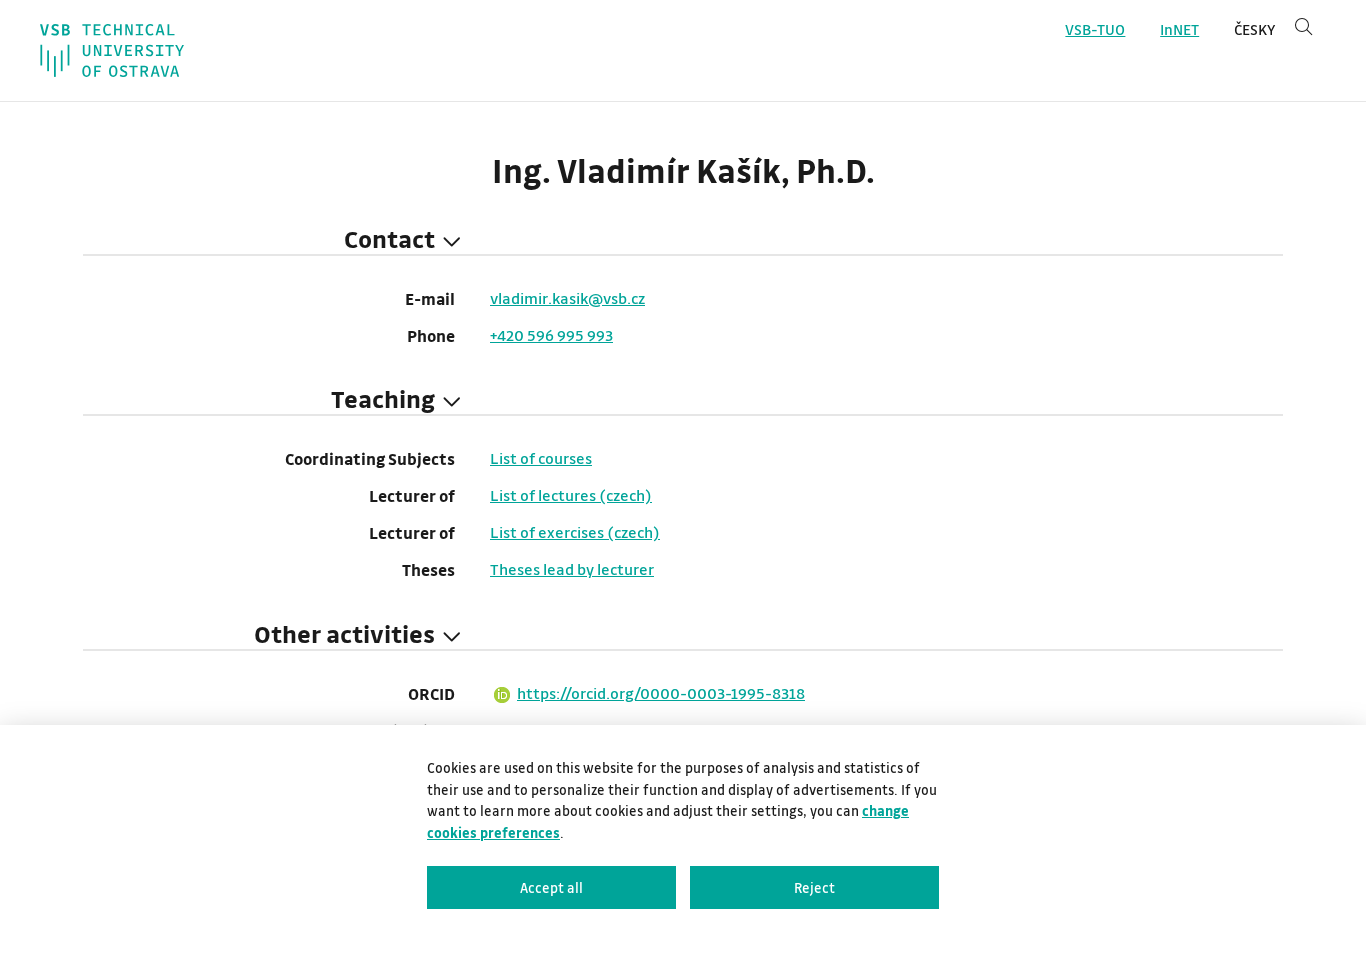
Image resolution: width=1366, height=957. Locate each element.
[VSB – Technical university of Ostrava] (112, 50)
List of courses (541, 458)
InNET (1179, 29)
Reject (814, 887)
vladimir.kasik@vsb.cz (567, 298)
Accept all (551, 887)
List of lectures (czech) (571, 495)
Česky (1254, 29)
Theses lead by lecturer (572, 569)
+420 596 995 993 (551, 335)
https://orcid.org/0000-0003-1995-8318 (661, 693)
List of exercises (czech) (575, 532)
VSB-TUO (1095, 29)
